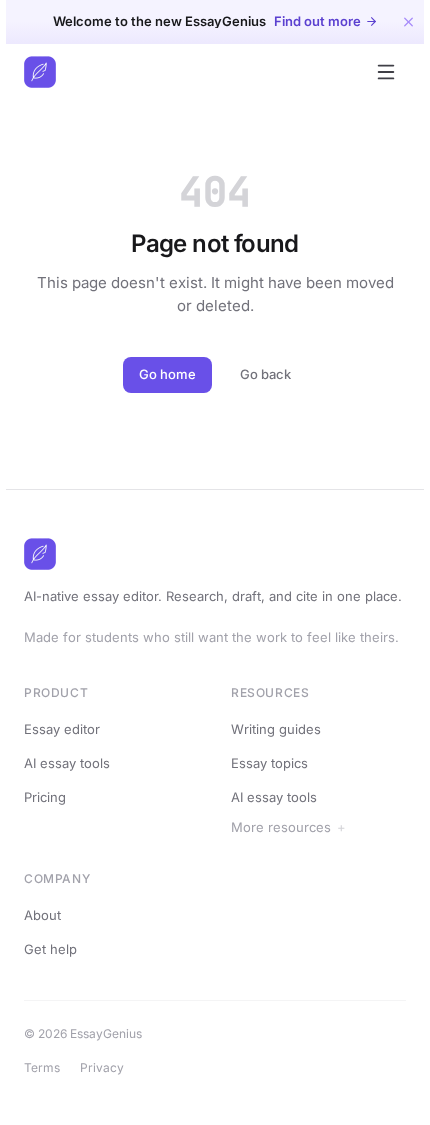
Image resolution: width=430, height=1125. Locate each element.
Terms (48, 1109)
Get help (56, 991)
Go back (265, 374)
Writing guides (276, 729)
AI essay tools (67, 763)
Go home (167, 374)
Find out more (317, 21)
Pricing (45, 797)
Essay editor (62, 729)
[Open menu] (386, 72)
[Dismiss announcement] (408, 21)
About (48, 957)
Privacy (108, 1109)
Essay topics (269, 763)
